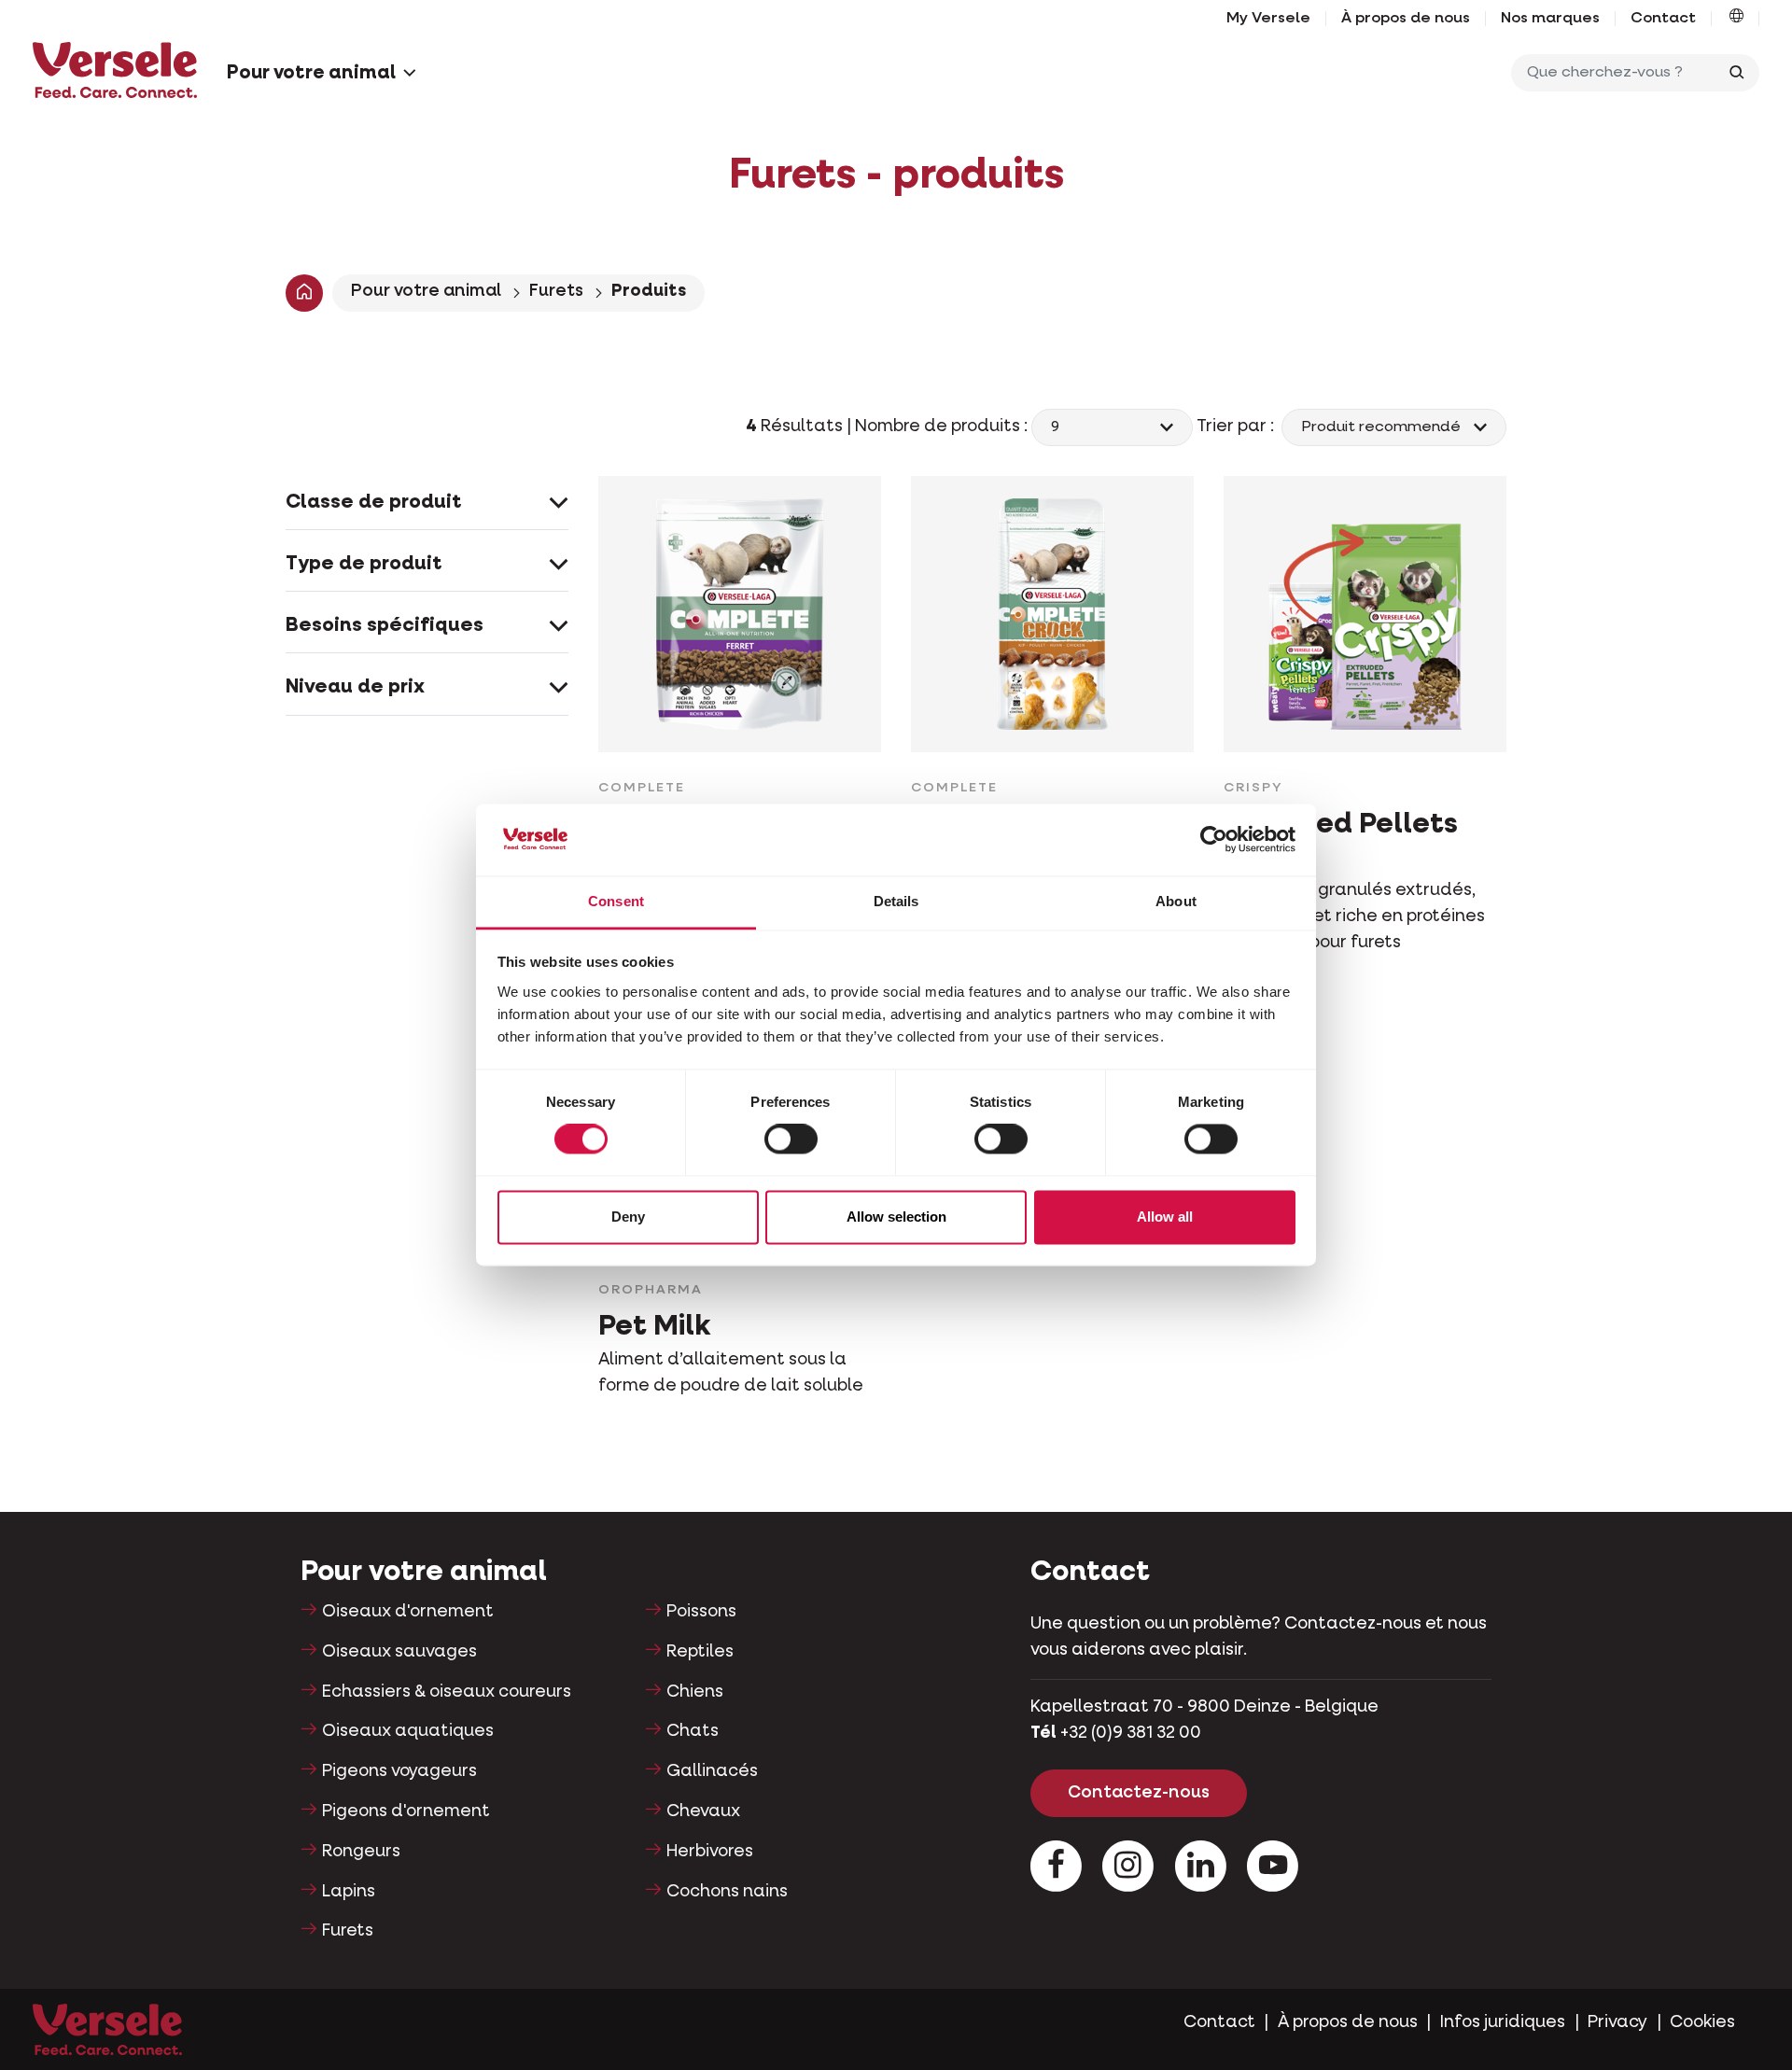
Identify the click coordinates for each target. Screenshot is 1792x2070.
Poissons (701, 1612)
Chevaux (703, 1811)
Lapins (349, 1892)
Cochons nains (727, 1892)
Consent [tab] (616, 901)
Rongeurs (361, 1852)
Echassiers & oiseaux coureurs (447, 1692)
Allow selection (896, 1217)
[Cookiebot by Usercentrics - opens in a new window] (1214, 840)
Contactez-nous (1139, 1793)
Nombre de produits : (943, 427)
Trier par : (1237, 427)
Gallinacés (712, 1771)
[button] (1736, 19)
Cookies (1702, 2022)
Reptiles (700, 1652)
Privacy (1617, 2022)
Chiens (695, 1692)
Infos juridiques (1503, 2022)
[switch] (791, 1140)
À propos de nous (1406, 19)
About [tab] (1176, 901)
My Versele (1268, 19)
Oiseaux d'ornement (408, 1612)
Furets (556, 291)
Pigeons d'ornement (406, 1811)
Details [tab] (896, 901)
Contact (1663, 19)
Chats (693, 1731)
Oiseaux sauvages (399, 1652)
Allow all (1165, 1217)
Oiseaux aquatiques (408, 1731)
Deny (628, 1217)
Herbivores (710, 1852)
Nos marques (1550, 19)
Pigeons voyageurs (399, 1771)
